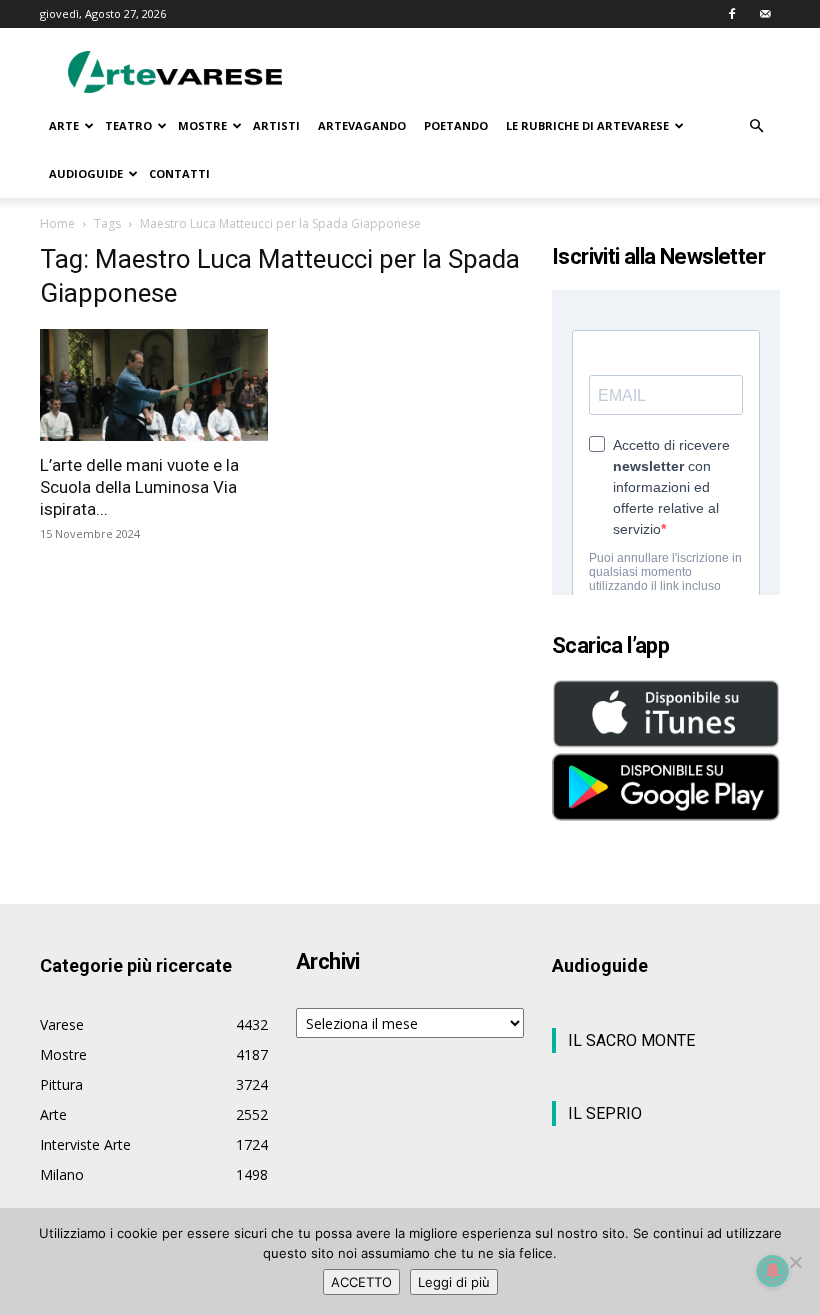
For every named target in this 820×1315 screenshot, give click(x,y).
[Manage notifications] (773, 1271)
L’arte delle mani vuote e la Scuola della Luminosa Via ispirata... (139, 487)
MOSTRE (202, 125)
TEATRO (128, 125)
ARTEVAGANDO (362, 125)
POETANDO (456, 125)
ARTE (64, 125)
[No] (795, 1262)
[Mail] (765, 14)
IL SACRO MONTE (631, 1040)
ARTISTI (276, 125)
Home (57, 223)
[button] (756, 126)
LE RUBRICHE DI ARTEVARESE (587, 125)
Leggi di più (454, 1282)
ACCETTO (361, 1282)
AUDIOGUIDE (86, 173)
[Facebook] (732, 14)
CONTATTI (179, 173)
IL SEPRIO (605, 1113)
